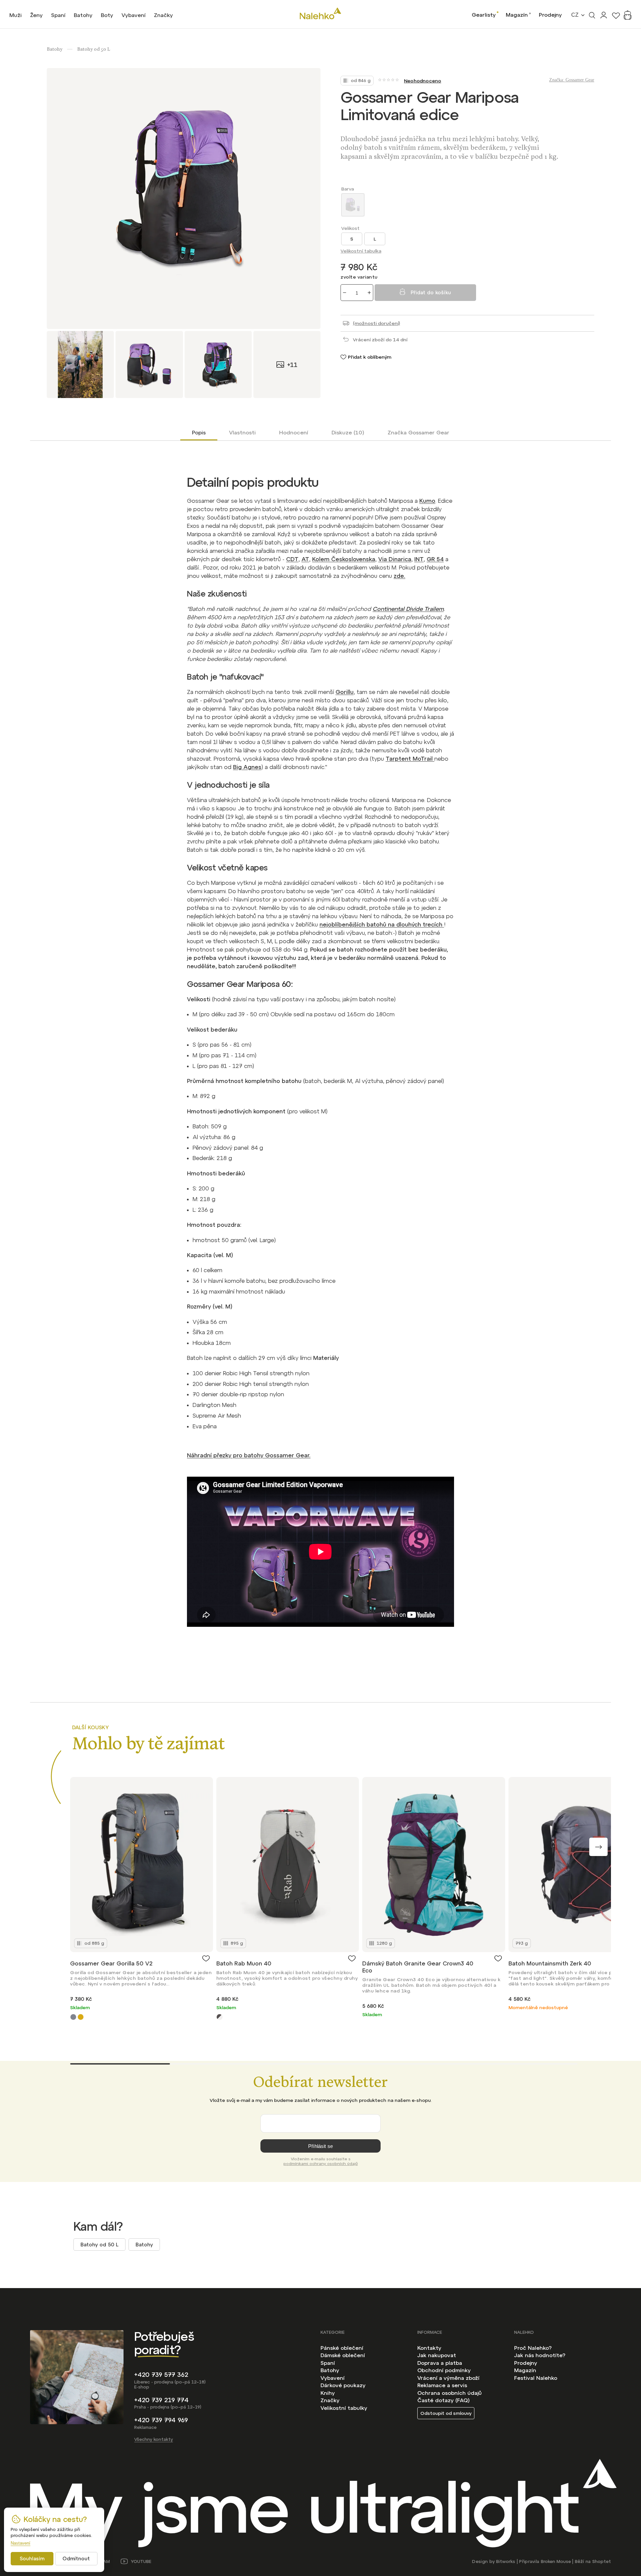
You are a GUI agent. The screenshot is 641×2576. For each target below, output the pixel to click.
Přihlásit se (320, 2146)
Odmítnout (76, 2558)
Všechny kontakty (154, 2439)
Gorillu (345, 692)
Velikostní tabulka (361, 251)
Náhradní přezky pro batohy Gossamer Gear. (249, 1455)
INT (419, 559)
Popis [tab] (199, 432)
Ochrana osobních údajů (450, 2393)
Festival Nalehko (536, 2378)
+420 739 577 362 (161, 2375)
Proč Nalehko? (533, 2348)
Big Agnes (247, 767)
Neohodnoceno (422, 81)
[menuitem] (16, 15)
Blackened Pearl (73, 2017)
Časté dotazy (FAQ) (444, 2400)
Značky (330, 2400)
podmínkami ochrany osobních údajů (321, 2164)
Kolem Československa (344, 559)
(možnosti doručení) (376, 323)
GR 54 (435, 559)
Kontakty (429, 2348)
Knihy (328, 2393)
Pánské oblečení (342, 2348)
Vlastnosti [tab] (242, 432)
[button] (598, 1847)
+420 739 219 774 (161, 2400)
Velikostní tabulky (344, 2408)
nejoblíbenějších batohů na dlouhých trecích (382, 925)
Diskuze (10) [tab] (348, 432)
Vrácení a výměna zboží (448, 2378)
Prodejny (550, 15)
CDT (292, 559)
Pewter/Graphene (220, 2017)
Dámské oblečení (343, 2355)
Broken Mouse (556, 2561)
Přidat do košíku (431, 292)
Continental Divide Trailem (408, 609)
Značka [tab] (418, 432)
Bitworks (506, 2561)
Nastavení (21, 2543)
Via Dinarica (395, 559)
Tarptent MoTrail (410, 759)
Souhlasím (32, 2558)
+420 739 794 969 (161, 2420)
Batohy (144, 2245)
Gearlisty (484, 15)
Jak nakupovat (437, 2355)
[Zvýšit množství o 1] (369, 293)
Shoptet (602, 2561)
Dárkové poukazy (343, 2385)
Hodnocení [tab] (294, 432)
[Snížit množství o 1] (345, 293)
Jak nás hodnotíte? (540, 2355)
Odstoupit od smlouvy (446, 2413)
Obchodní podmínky (444, 2370)
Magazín (517, 15)
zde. (399, 576)
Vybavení (333, 2378)
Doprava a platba (440, 2363)
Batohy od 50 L (99, 2245)
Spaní (328, 2363)
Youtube (141, 2561)
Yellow (81, 2017)
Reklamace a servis (442, 2385)
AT (305, 559)
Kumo (427, 501)
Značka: (572, 80)
